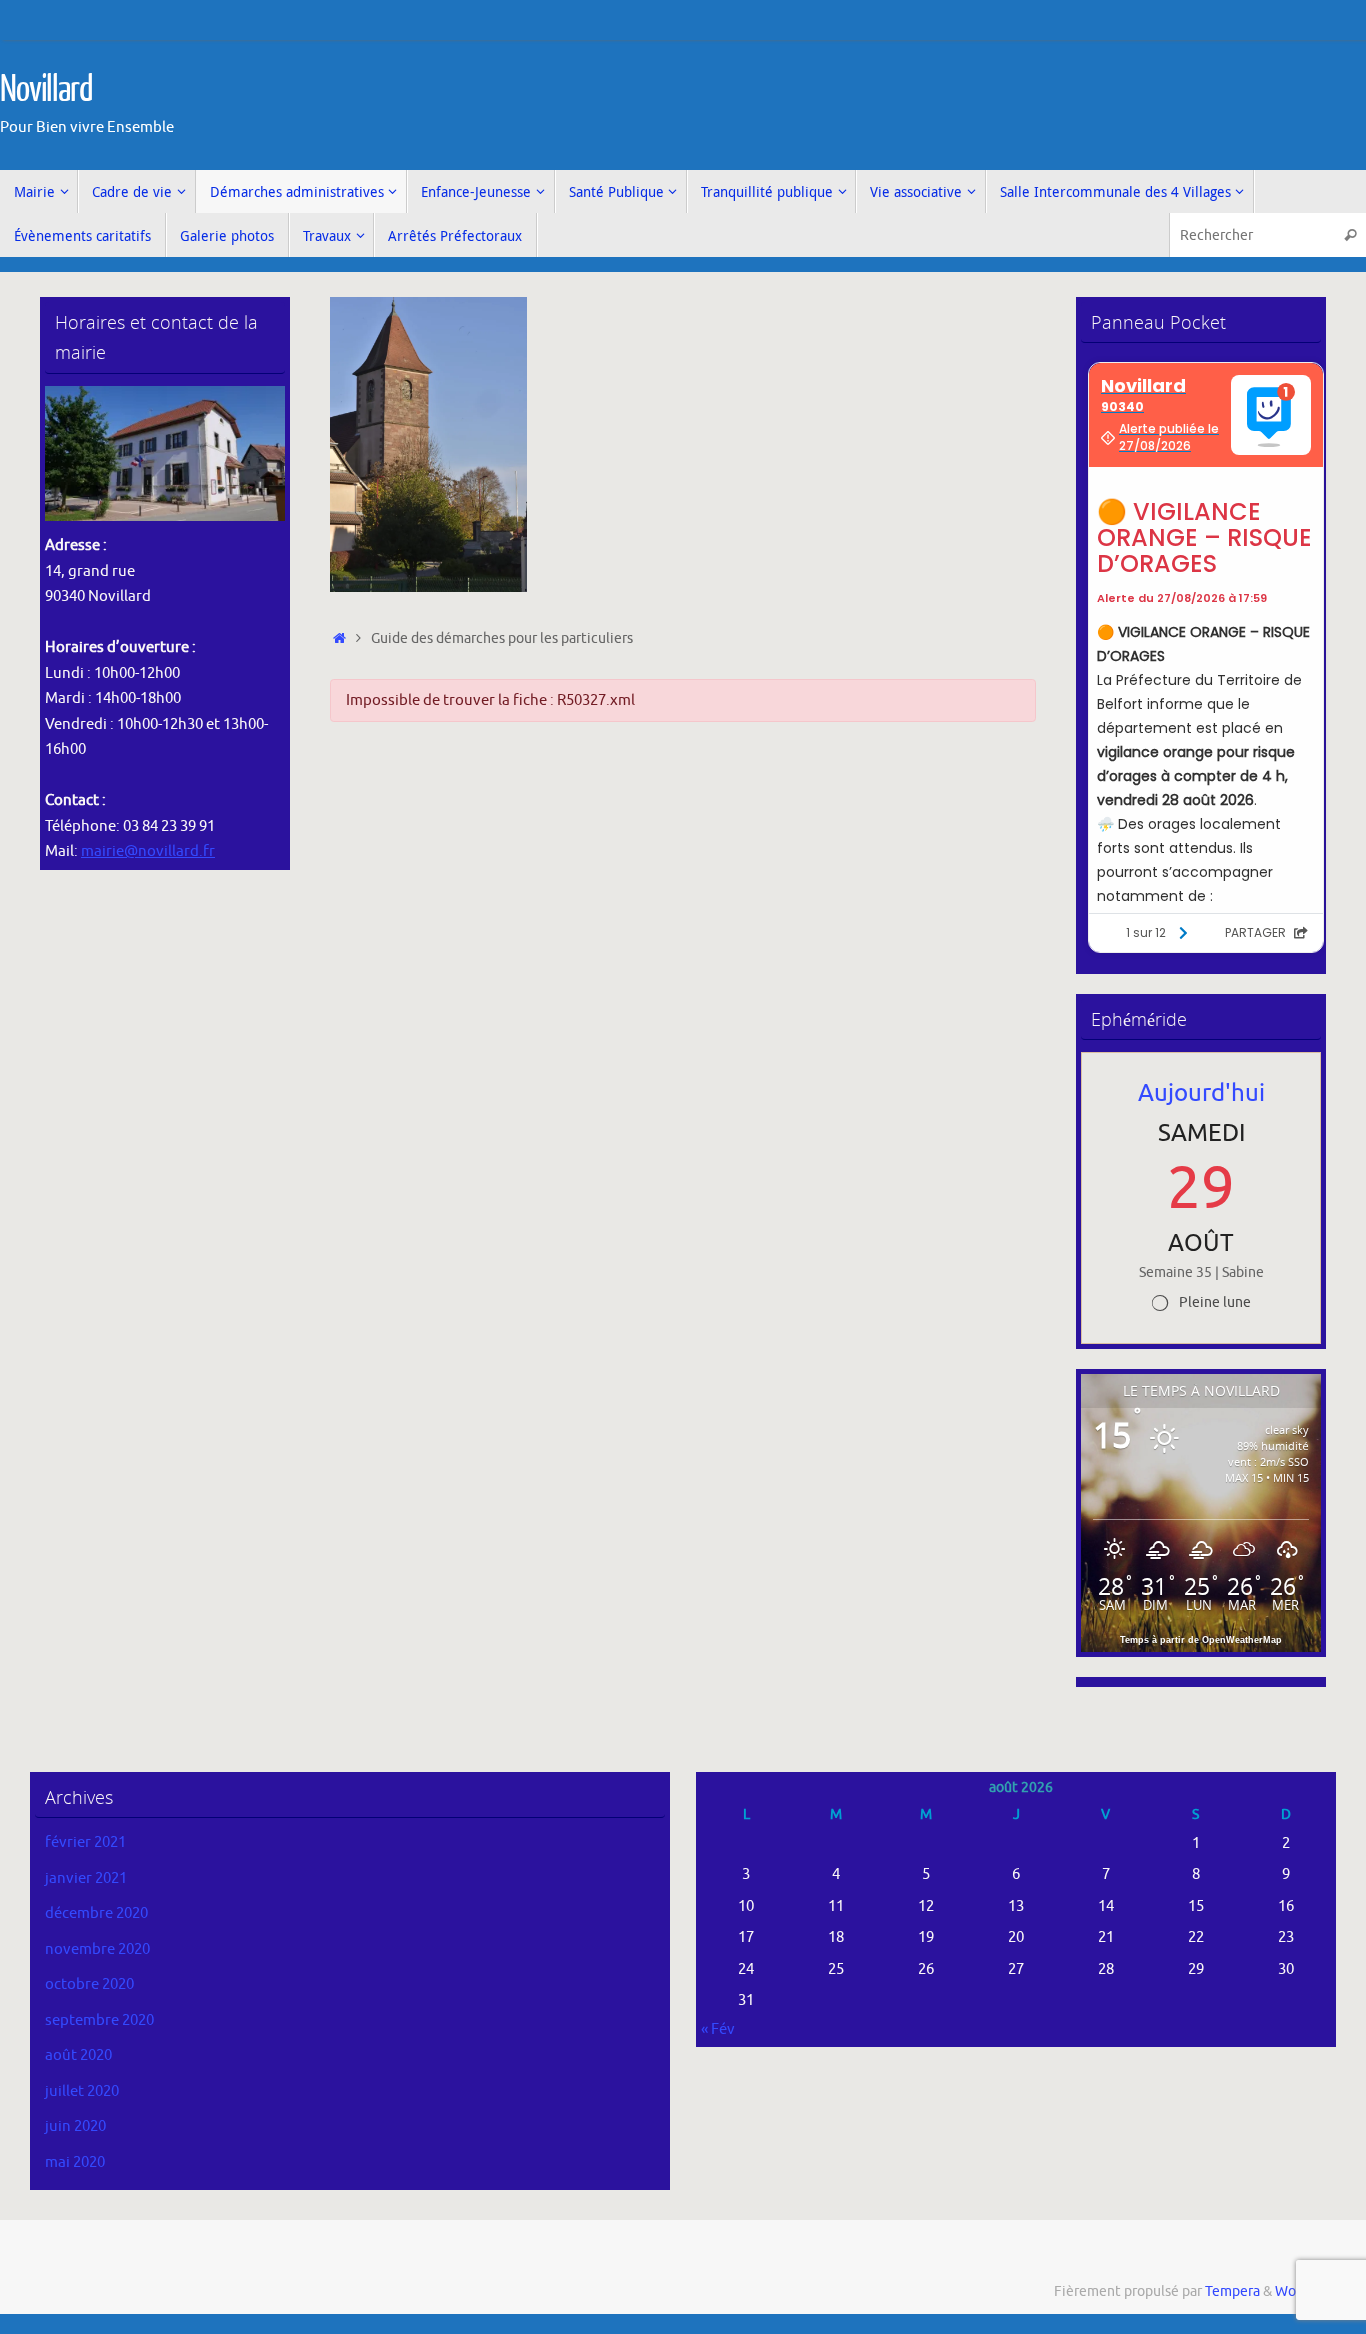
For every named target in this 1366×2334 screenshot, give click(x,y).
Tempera (1232, 2291)
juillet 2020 (82, 2091)
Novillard (46, 90)
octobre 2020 (89, 1984)
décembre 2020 (96, 1913)
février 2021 (85, 1842)
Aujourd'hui (1201, 1093)
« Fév (718, 2029)
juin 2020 (75, 2126)
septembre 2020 (99, 2020)
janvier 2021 (86, 1878)
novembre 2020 (97, 1949)
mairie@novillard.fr (148, 851)
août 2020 (78, 2055)
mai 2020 (75, 2162)
